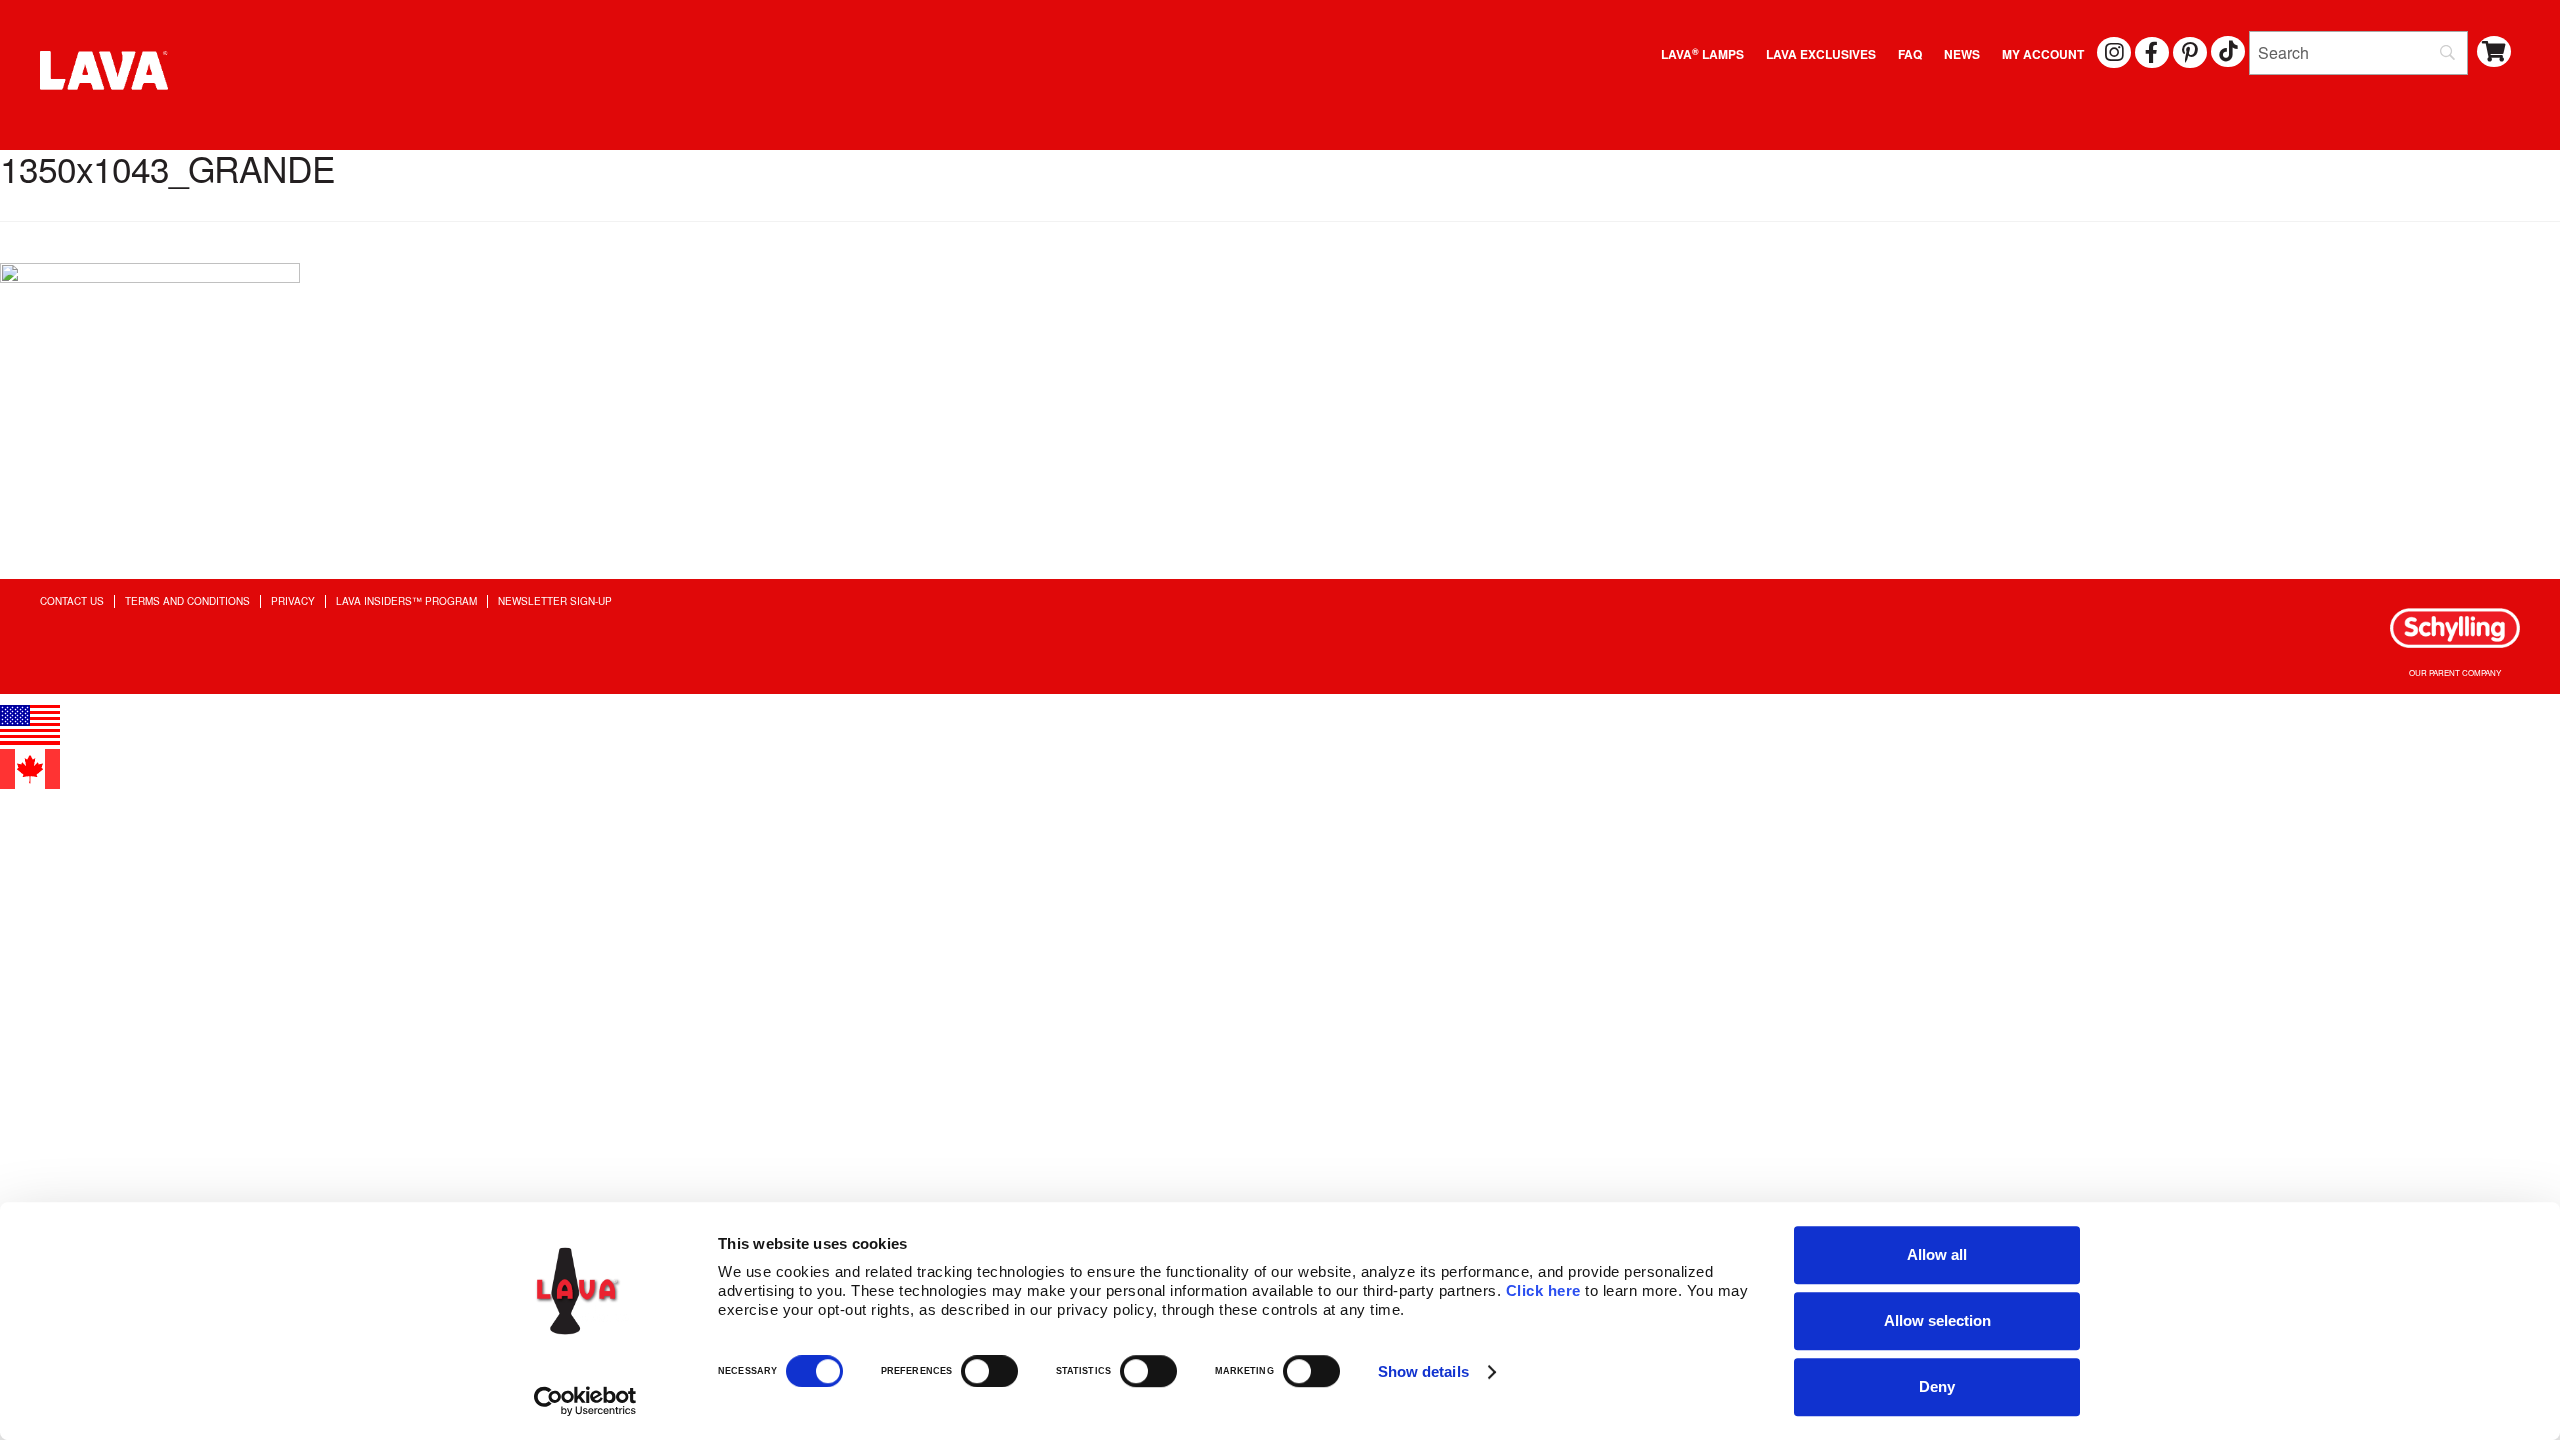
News (1962, 54)
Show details (1423, 1371)
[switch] (989, 1371)
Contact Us (72, 601)
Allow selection (1937, 1320)
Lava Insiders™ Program (406, 601)
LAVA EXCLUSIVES (1821, 54)
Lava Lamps (1702, 54)
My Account (2043, 54)
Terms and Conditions (187, 601)
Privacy (293, 601)
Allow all (1937, 1254)
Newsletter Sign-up (555, 601)
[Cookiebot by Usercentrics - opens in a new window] (585, 1401)
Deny (1937, 1386)
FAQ (1910, 54)
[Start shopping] (2494, 51)
